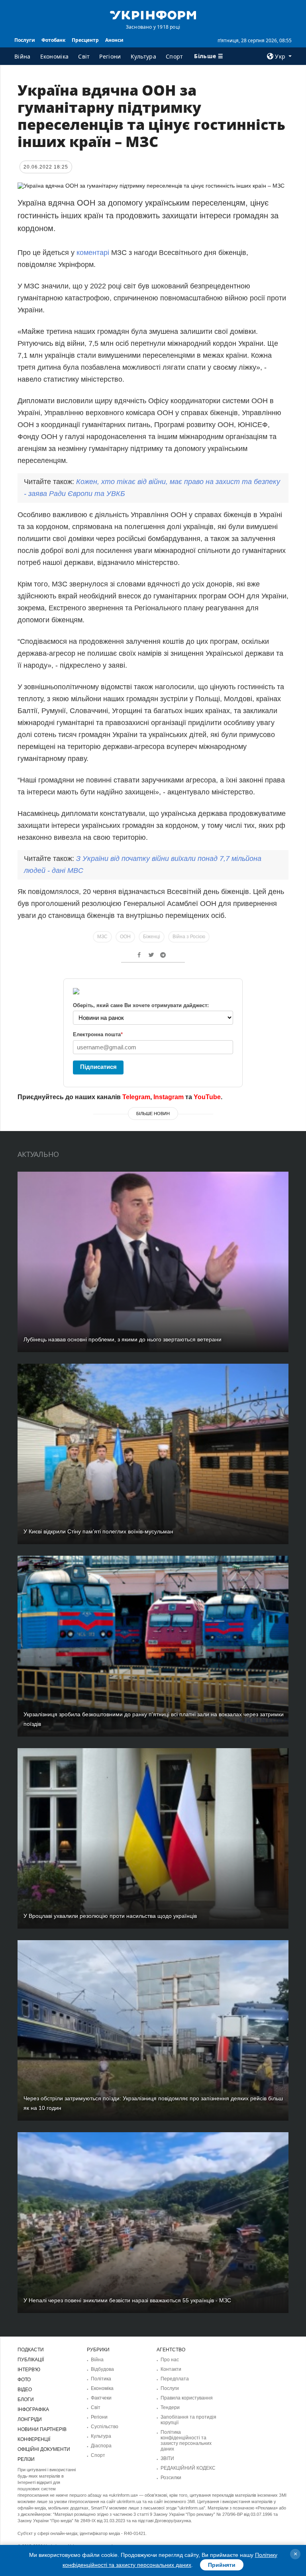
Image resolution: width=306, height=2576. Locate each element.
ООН (125, 937)
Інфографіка (33, 2409)
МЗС (102, 937)
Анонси (114, 40)
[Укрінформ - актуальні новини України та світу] (153, 14)
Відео (25, 2390)
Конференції (34, 2439)
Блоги (26, 2400)
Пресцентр (85, 40)
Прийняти (222, 2565)
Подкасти (31, 2350)
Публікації (31, 2360)
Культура (143, 56)
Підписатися (98, 1067)
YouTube (207, 1097)
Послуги (25, 40)
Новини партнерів (42, 2429)
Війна (23, 56)
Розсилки (171, 2478)
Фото (24, 2380)
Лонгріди (30, 2419)
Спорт (175, 56)
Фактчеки (101, 2398)
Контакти (171, 2369)
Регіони (110, 56)
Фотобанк (53, 40)
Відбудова (102, 2369)
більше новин (153, 1114)
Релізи (26, 2459)
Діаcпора (101, 2446)
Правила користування (187, 2398)
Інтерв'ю (29, 2370)
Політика (101, 2379)
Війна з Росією (189, 937)
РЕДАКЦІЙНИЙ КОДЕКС (188, 2468)
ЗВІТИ (167, 2458)
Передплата (175, 2379)
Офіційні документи (44, 2449)
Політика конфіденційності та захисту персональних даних (186, 2441)
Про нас (170, 2360)
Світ (84, 56)
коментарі (93, 253)
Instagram (169, 1097)
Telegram (136, 1097)
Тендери (170, 2407)
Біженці (152, 937)
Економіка (55, 56)
